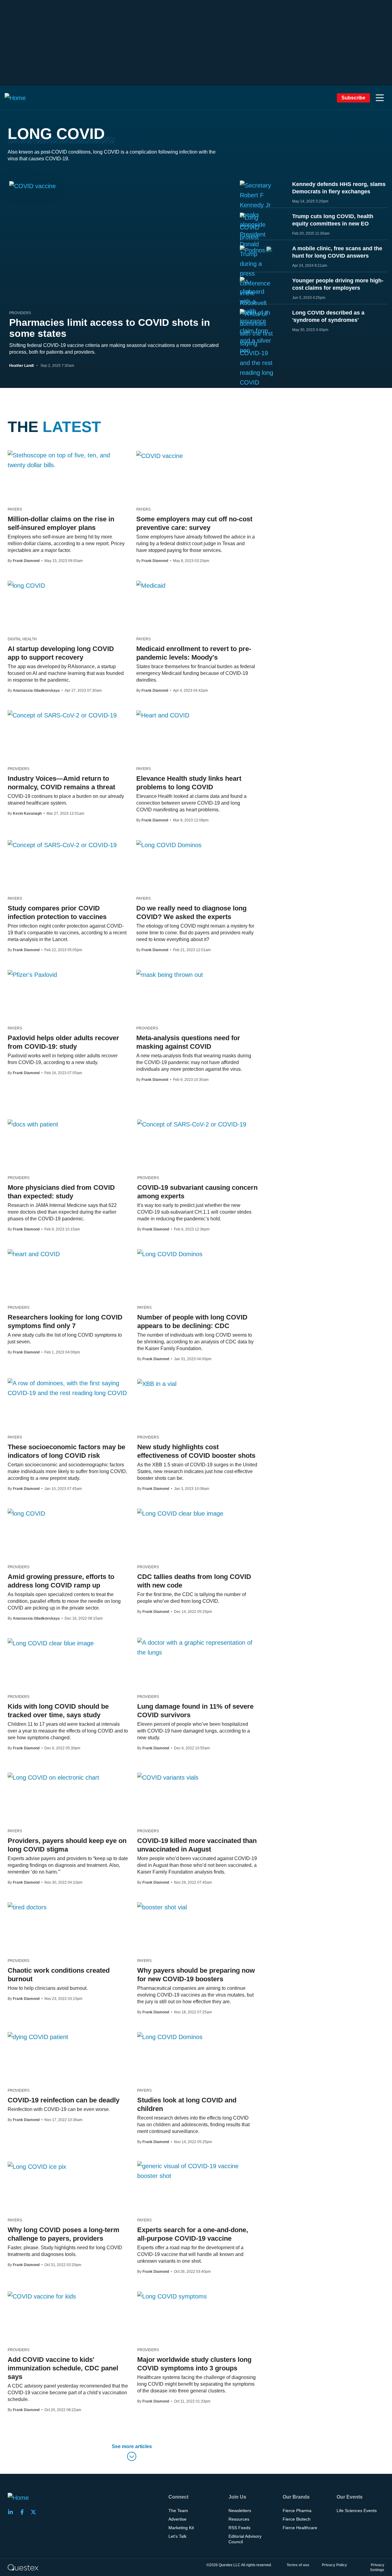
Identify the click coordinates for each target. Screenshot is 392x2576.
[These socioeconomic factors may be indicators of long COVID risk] (68, 1388)
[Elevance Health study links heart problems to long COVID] (163, 715)
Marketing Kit (181, 2528)
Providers (20, 313)
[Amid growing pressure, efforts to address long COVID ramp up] (26, 1513)
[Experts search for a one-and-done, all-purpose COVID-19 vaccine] (197, 2171)
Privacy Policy (334, 2565)
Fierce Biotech (297, 2519)
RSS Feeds (239, 2528)
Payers (15, 509)
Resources (239, 2519)
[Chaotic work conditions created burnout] (27, 1907)
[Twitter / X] (35, 2512)
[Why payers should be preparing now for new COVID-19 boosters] (162, 1907)
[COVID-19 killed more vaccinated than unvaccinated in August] (168, 1777)
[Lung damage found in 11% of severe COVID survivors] (197, 1647)
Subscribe (353, 98)
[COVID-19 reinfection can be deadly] (38, 2037)
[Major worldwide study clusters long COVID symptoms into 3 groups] (172, 2296)
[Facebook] (24, 2512)
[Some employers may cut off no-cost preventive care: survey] (160, 456)
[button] (380, 98)
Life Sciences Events (357, 2511)
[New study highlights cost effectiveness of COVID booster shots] (157, 1383)
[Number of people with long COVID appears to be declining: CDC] (170, 1254)
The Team (178, 2511)
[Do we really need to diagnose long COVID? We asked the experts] (169, 845)
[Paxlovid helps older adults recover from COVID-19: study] (32, 974)
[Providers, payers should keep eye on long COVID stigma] (53, 1777)
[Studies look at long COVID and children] (170, 2037)
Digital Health (22, 639)
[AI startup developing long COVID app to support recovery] (26, 585)
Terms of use (298, 2565)
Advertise (177, 2519)
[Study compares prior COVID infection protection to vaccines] (62, 845)
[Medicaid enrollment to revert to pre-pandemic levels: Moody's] (151, 585)
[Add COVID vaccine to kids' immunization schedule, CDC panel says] (42, 2296)
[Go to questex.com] (23, 2567)
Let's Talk (177, 2536)
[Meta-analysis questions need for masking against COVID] (170, 974)
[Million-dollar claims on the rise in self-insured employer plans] (67, 460)
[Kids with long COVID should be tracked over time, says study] (51, 1643)
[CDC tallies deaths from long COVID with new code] (180, 1513)
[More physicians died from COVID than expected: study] (33, 1124)
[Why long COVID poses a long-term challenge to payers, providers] (37, 2166)
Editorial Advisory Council (245, 2539)
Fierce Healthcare (300, 2528)
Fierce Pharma (297, 2511)
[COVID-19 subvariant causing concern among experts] (192, 1124)
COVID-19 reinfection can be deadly (64, 2100)
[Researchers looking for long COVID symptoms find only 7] (34, 1254)
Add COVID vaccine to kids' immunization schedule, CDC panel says (63, 2368)
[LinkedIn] (12, 2512)
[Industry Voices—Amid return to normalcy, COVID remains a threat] (62, 715)
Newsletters (240, 2511)
